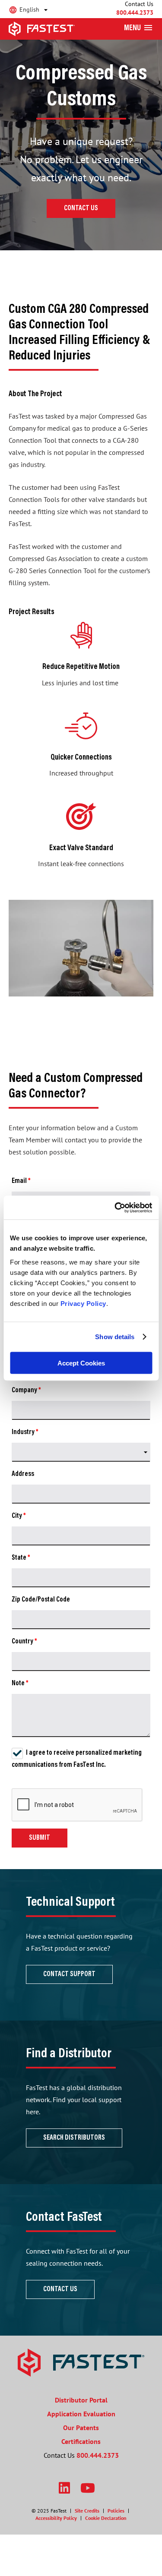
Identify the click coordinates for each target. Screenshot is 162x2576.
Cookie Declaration (106, 2518)
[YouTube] (88, 2488)
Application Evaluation (81, 2414)
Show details (115, 1337)
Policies (116, 2511)
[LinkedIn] (64, 2488)
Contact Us (81, 208)
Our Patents (81, 2428)
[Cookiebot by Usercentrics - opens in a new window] (115, 1208)
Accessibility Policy (56, 2518)
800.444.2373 (135, 13)
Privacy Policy (83, 1303)
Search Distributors (74, 2138)
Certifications (81, 2441)
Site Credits (87, 2511)
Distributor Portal (81, 2400)
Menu (132, 28)
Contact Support (69, 1974)
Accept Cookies (81, 1363)
